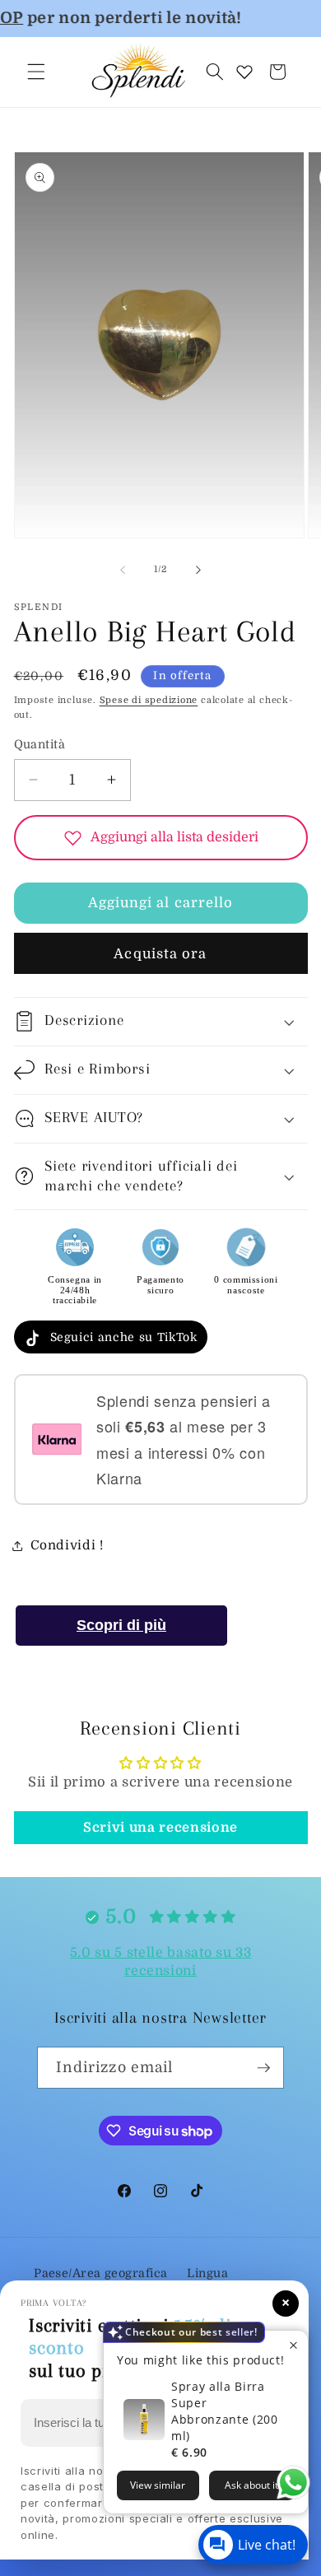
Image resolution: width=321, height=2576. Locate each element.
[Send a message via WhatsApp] (293, 2483)
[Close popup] (293, 2345)
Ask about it (251, 2485)
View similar (158, 2485)
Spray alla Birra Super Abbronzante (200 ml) (225, 2411)
